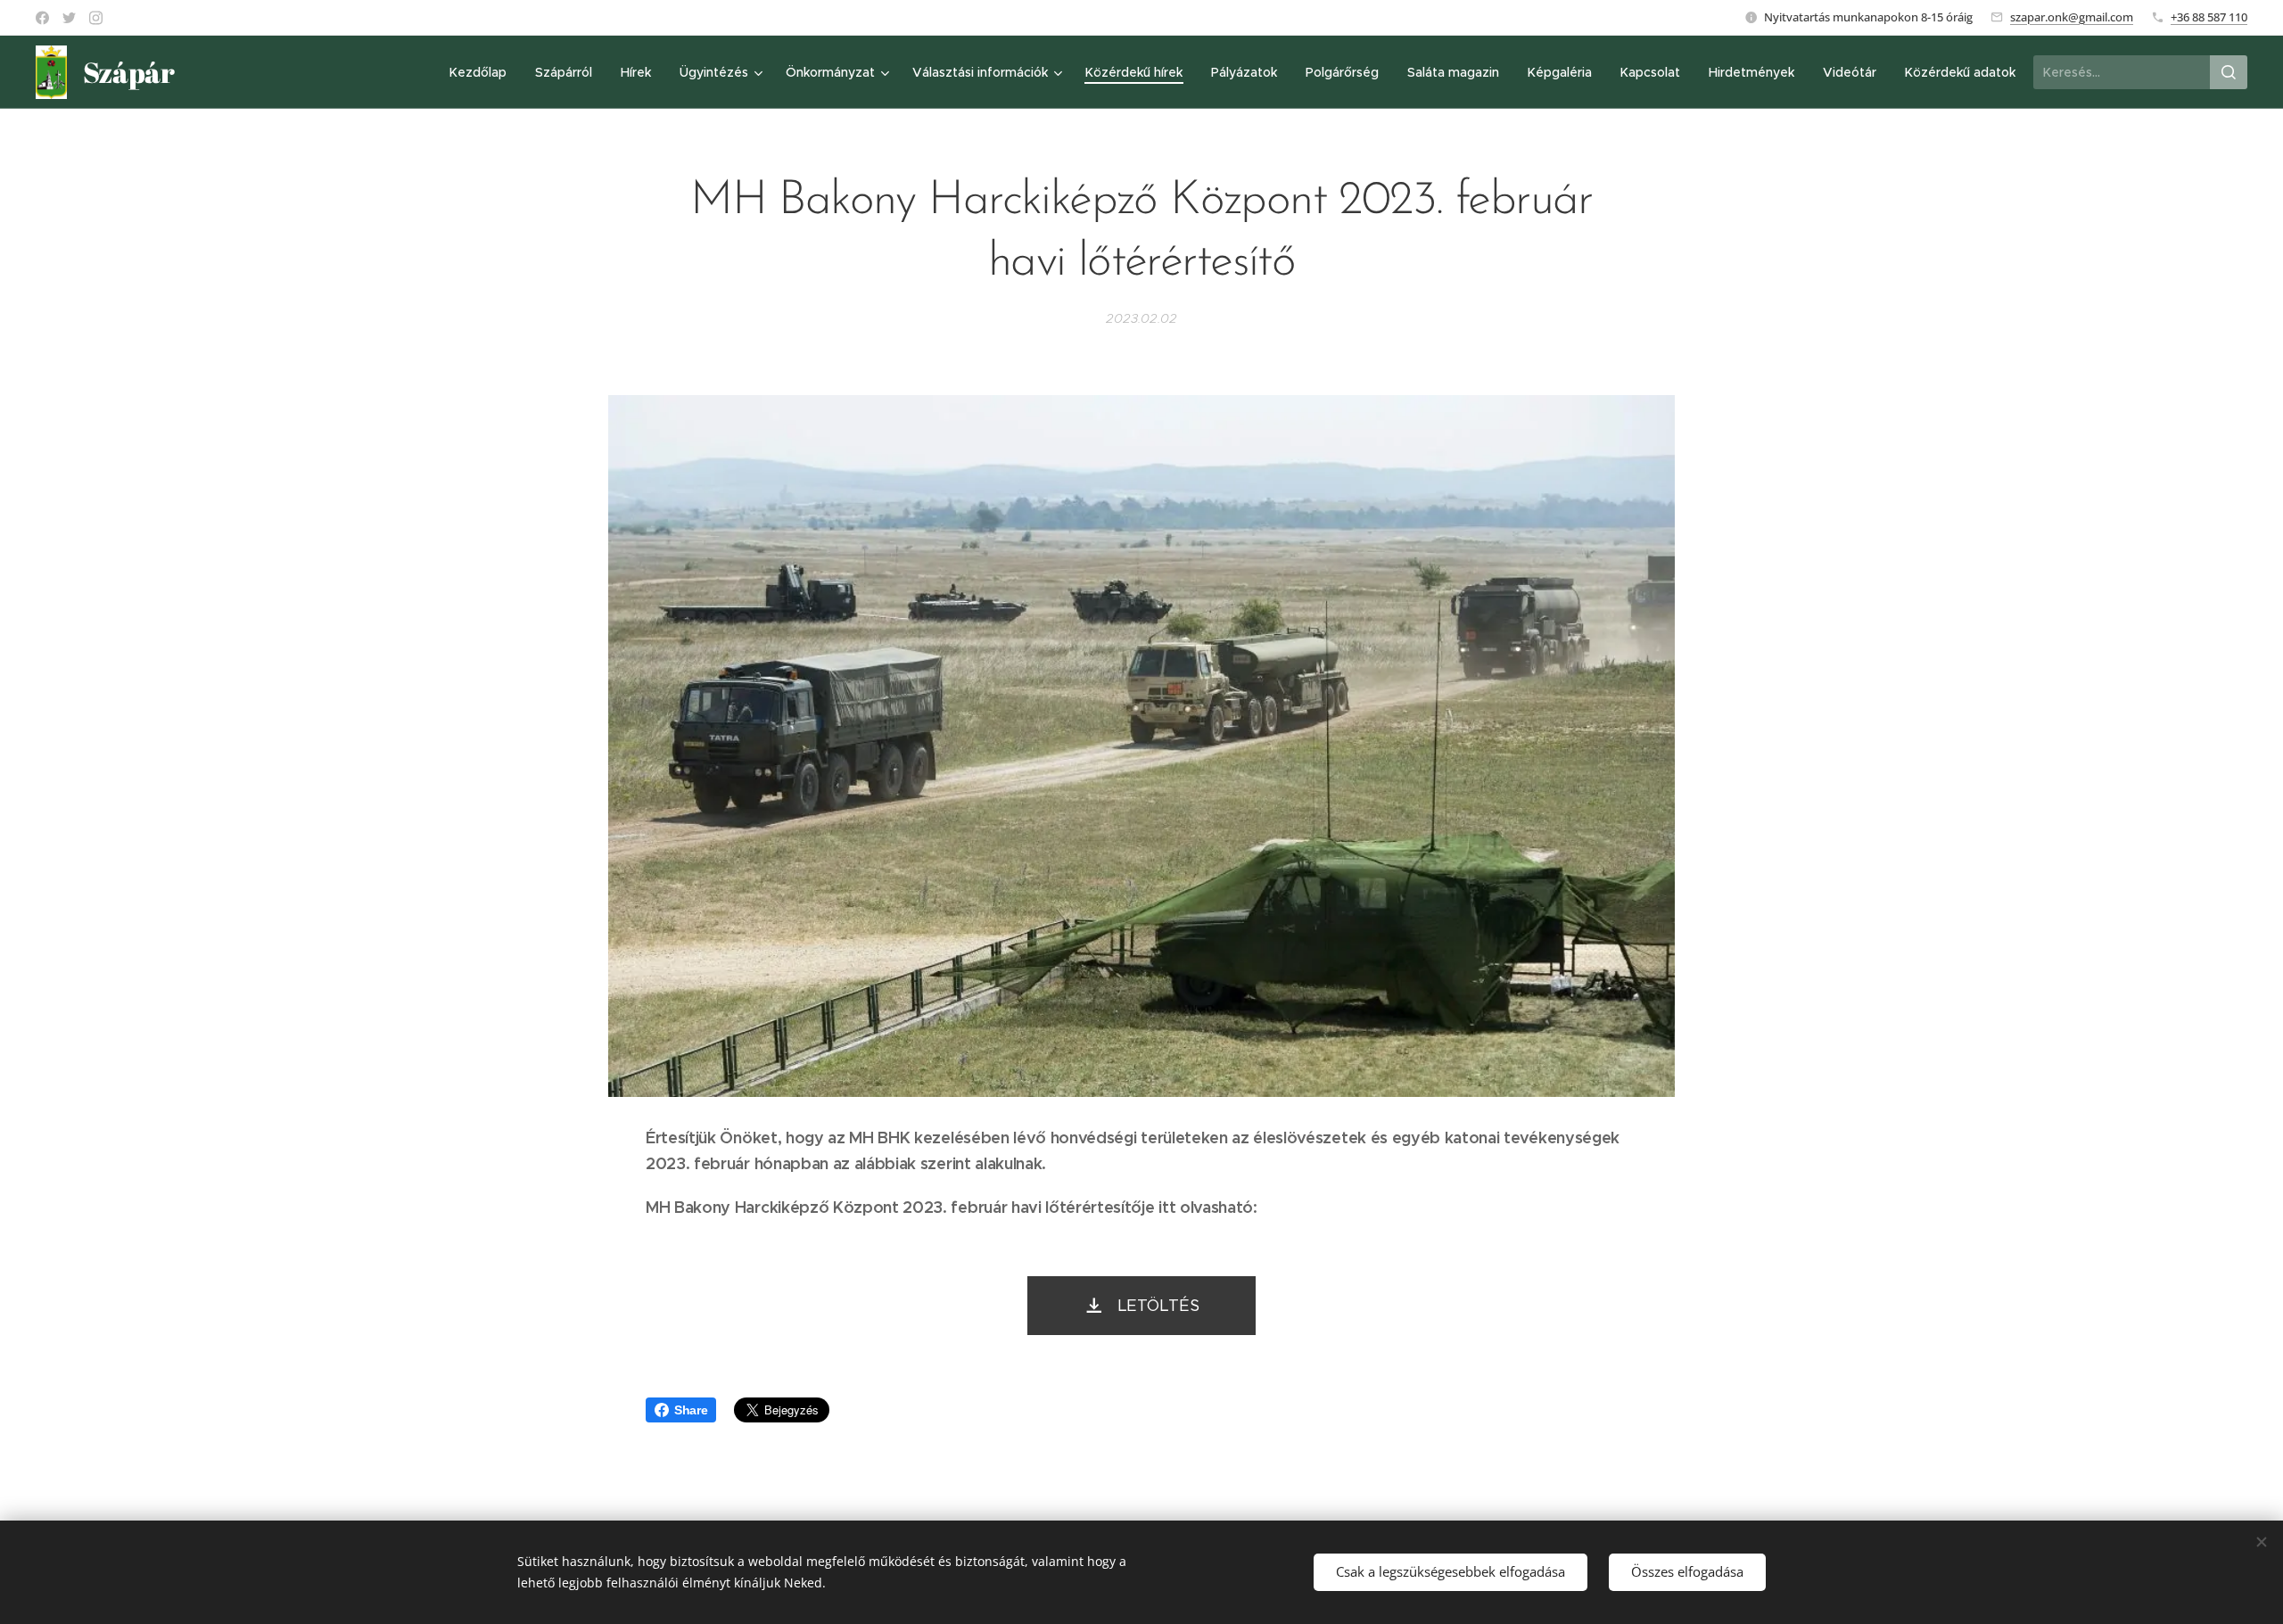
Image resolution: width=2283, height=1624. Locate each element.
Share (691, 1410)
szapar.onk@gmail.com (2072, 17)
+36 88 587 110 (2209, 17)
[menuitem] (483, 72)
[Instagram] (96, 18)
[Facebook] (42, 18)
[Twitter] (69, 18)
